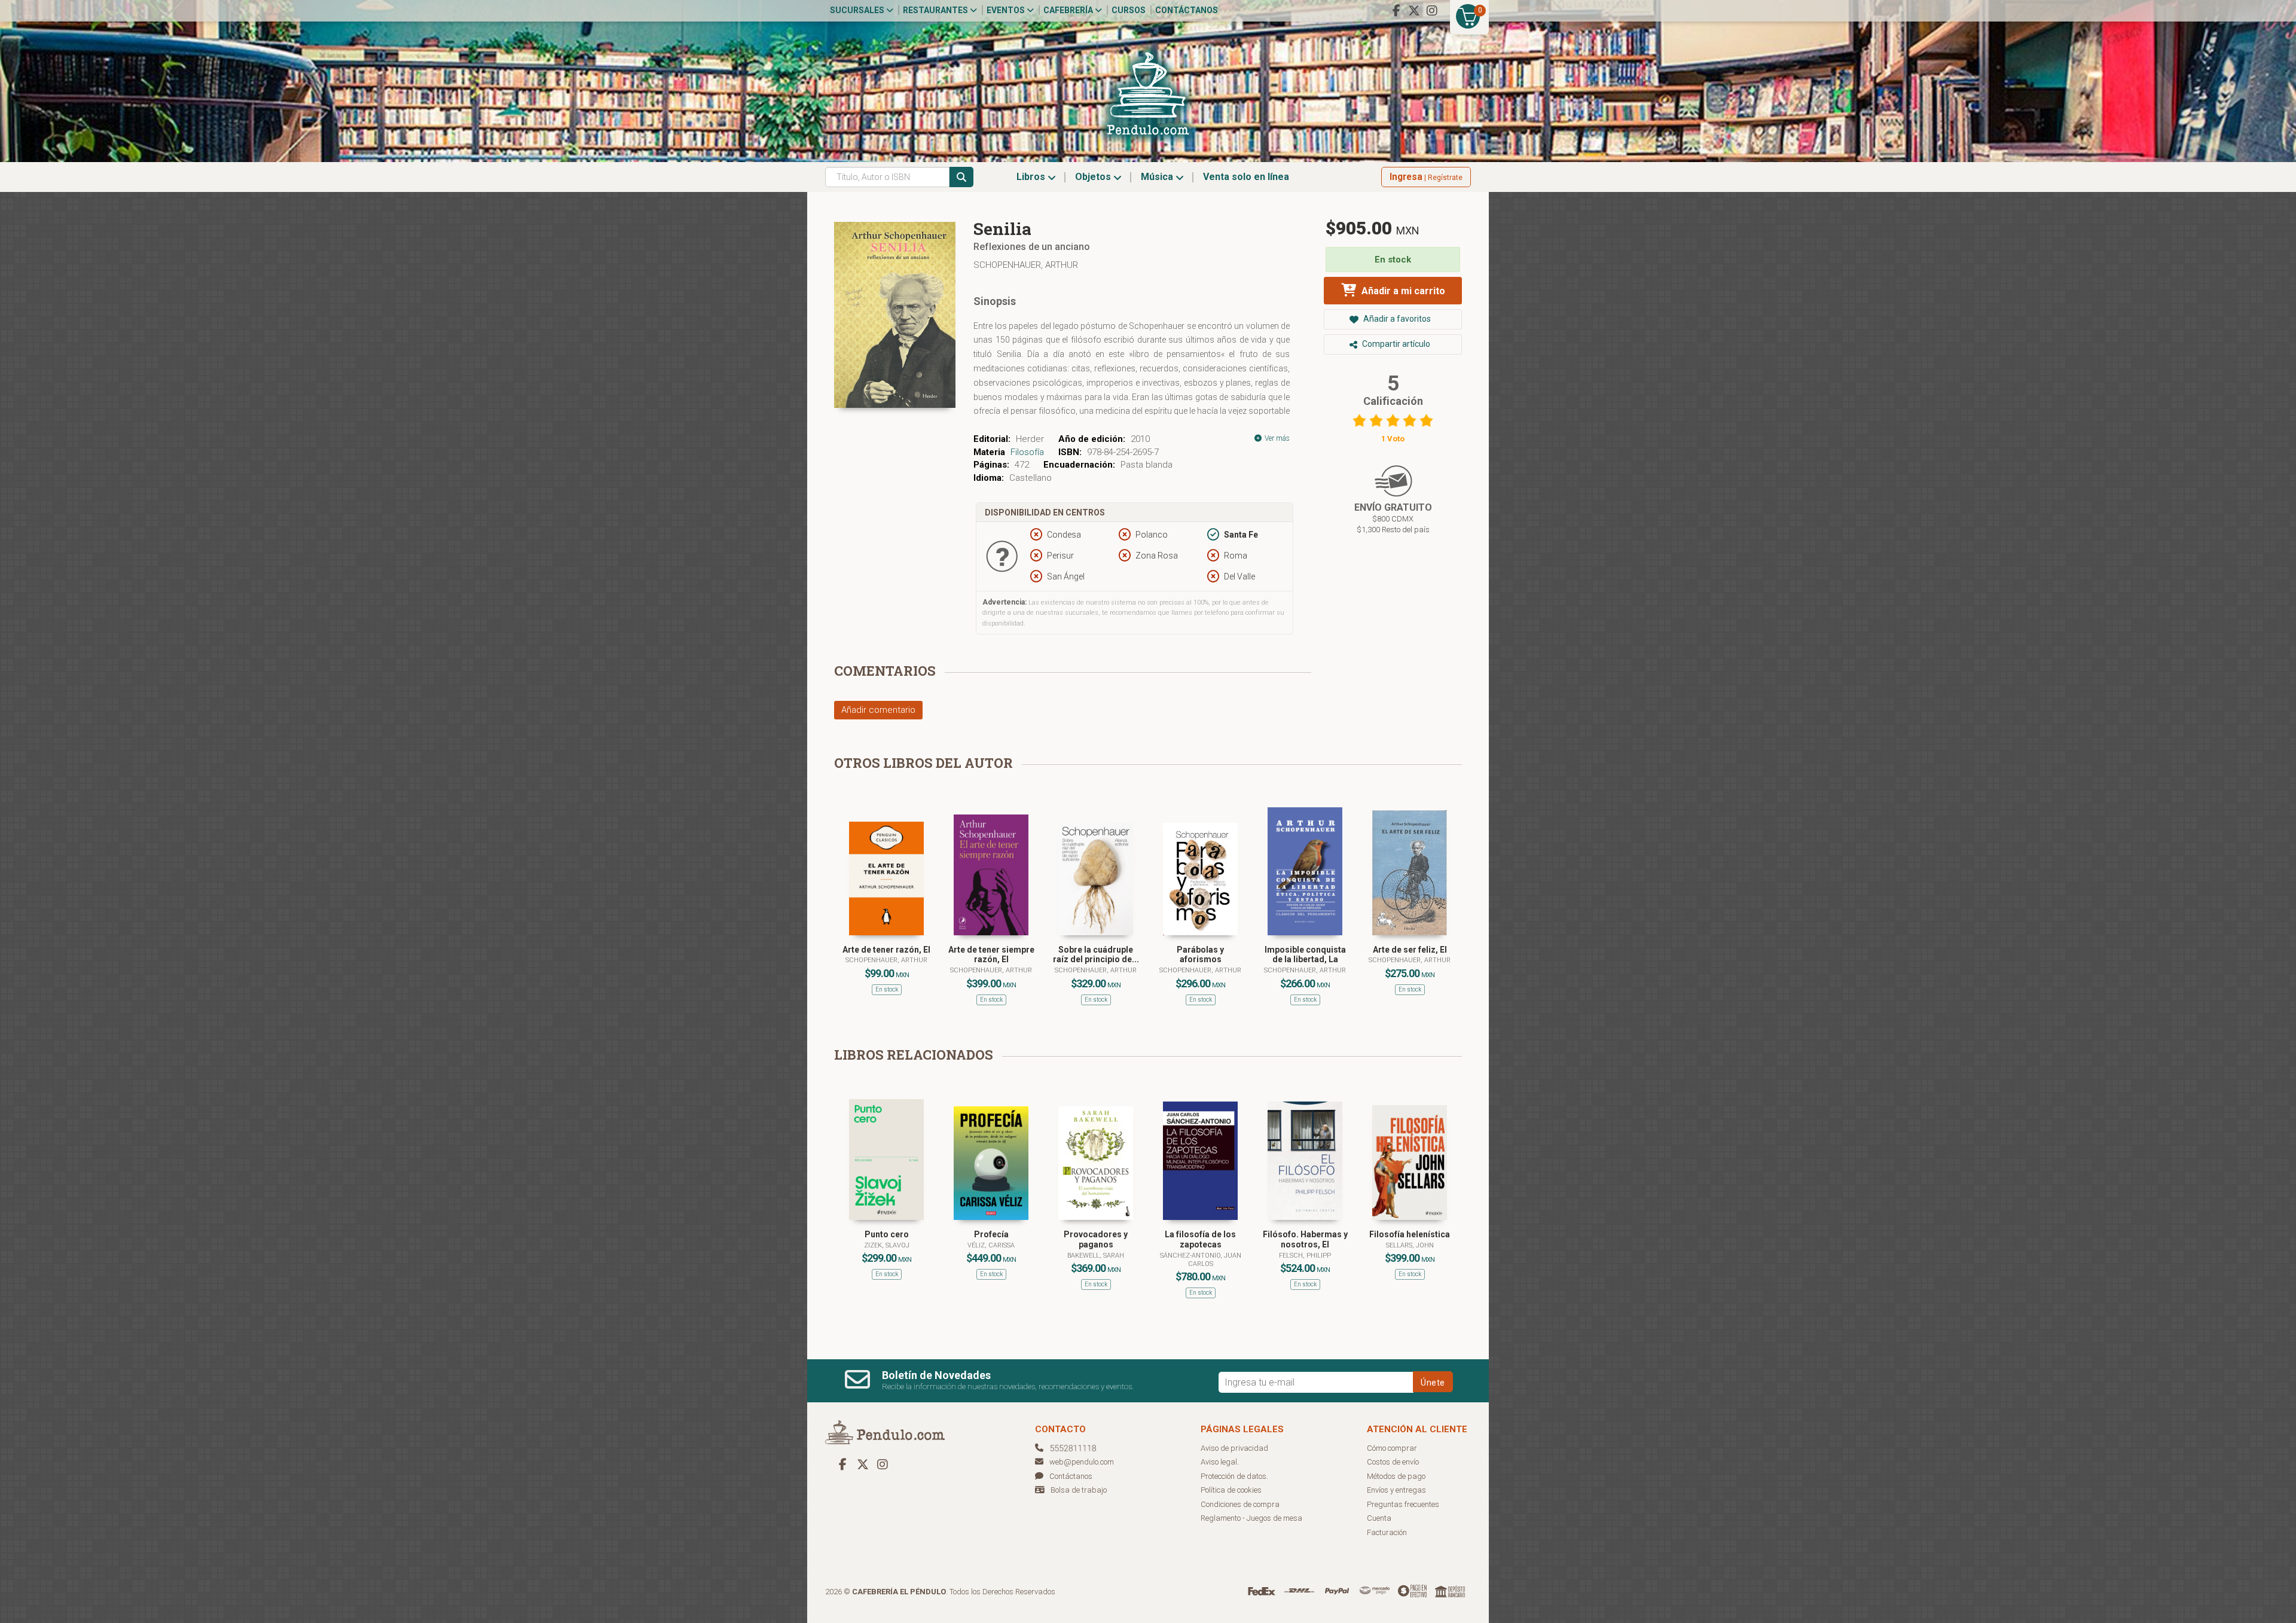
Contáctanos (1187, 10)
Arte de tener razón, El (886, 950)
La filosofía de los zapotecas (1200, 1239)
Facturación (1387, 1532)
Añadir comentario (878, 710)
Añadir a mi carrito (1402, 291)
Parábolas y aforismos (1200, 955)
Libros (1032, 177)
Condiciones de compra (1240, 1504)
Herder (1030, 439)
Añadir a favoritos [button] (1396, 319)
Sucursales (858, 10)
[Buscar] (961, 177)
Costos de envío (1393, 1462)
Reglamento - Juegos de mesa (1251, 1518)
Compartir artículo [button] (1395, 344)
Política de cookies (1231, 1490)
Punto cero (887, 1234)
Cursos (1129, 10)
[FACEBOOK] (1396, 11)
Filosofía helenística (1410, 1234)
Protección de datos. (1234, 1476)
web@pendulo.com (1082, 1462)
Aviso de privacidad (1234, 1448)
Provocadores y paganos (1096, 1239)
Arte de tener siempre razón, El (991, 955)
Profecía (991, 1234)
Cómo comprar (1392, 1448)
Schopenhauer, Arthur (1026, 265)
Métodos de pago (1396, 1476)
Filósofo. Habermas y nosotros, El (1305, 1239)
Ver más (1276, 438)
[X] (1414, 11)
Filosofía (1027, 452)
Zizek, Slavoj (887, 1245)
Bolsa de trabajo (1079, 1490)
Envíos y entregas (1396, 1490)
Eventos (1007, 10)
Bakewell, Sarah (1096, 1256)
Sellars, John (1410, 1245)
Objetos (1094, 177)
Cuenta (1379, 1518)
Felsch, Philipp (1305, 1256)
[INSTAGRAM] (1432, 11)
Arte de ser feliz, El (1410, 950)
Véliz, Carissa (991, 1245)
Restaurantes (936, 10)
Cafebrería (1069, 10)
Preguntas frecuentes (1403, 1504)
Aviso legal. (1220, 1462)
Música (1158, 177)
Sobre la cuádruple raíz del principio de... (1096, 955)
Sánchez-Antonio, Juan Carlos (1201, 1260)
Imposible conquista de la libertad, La (1305, 955)
